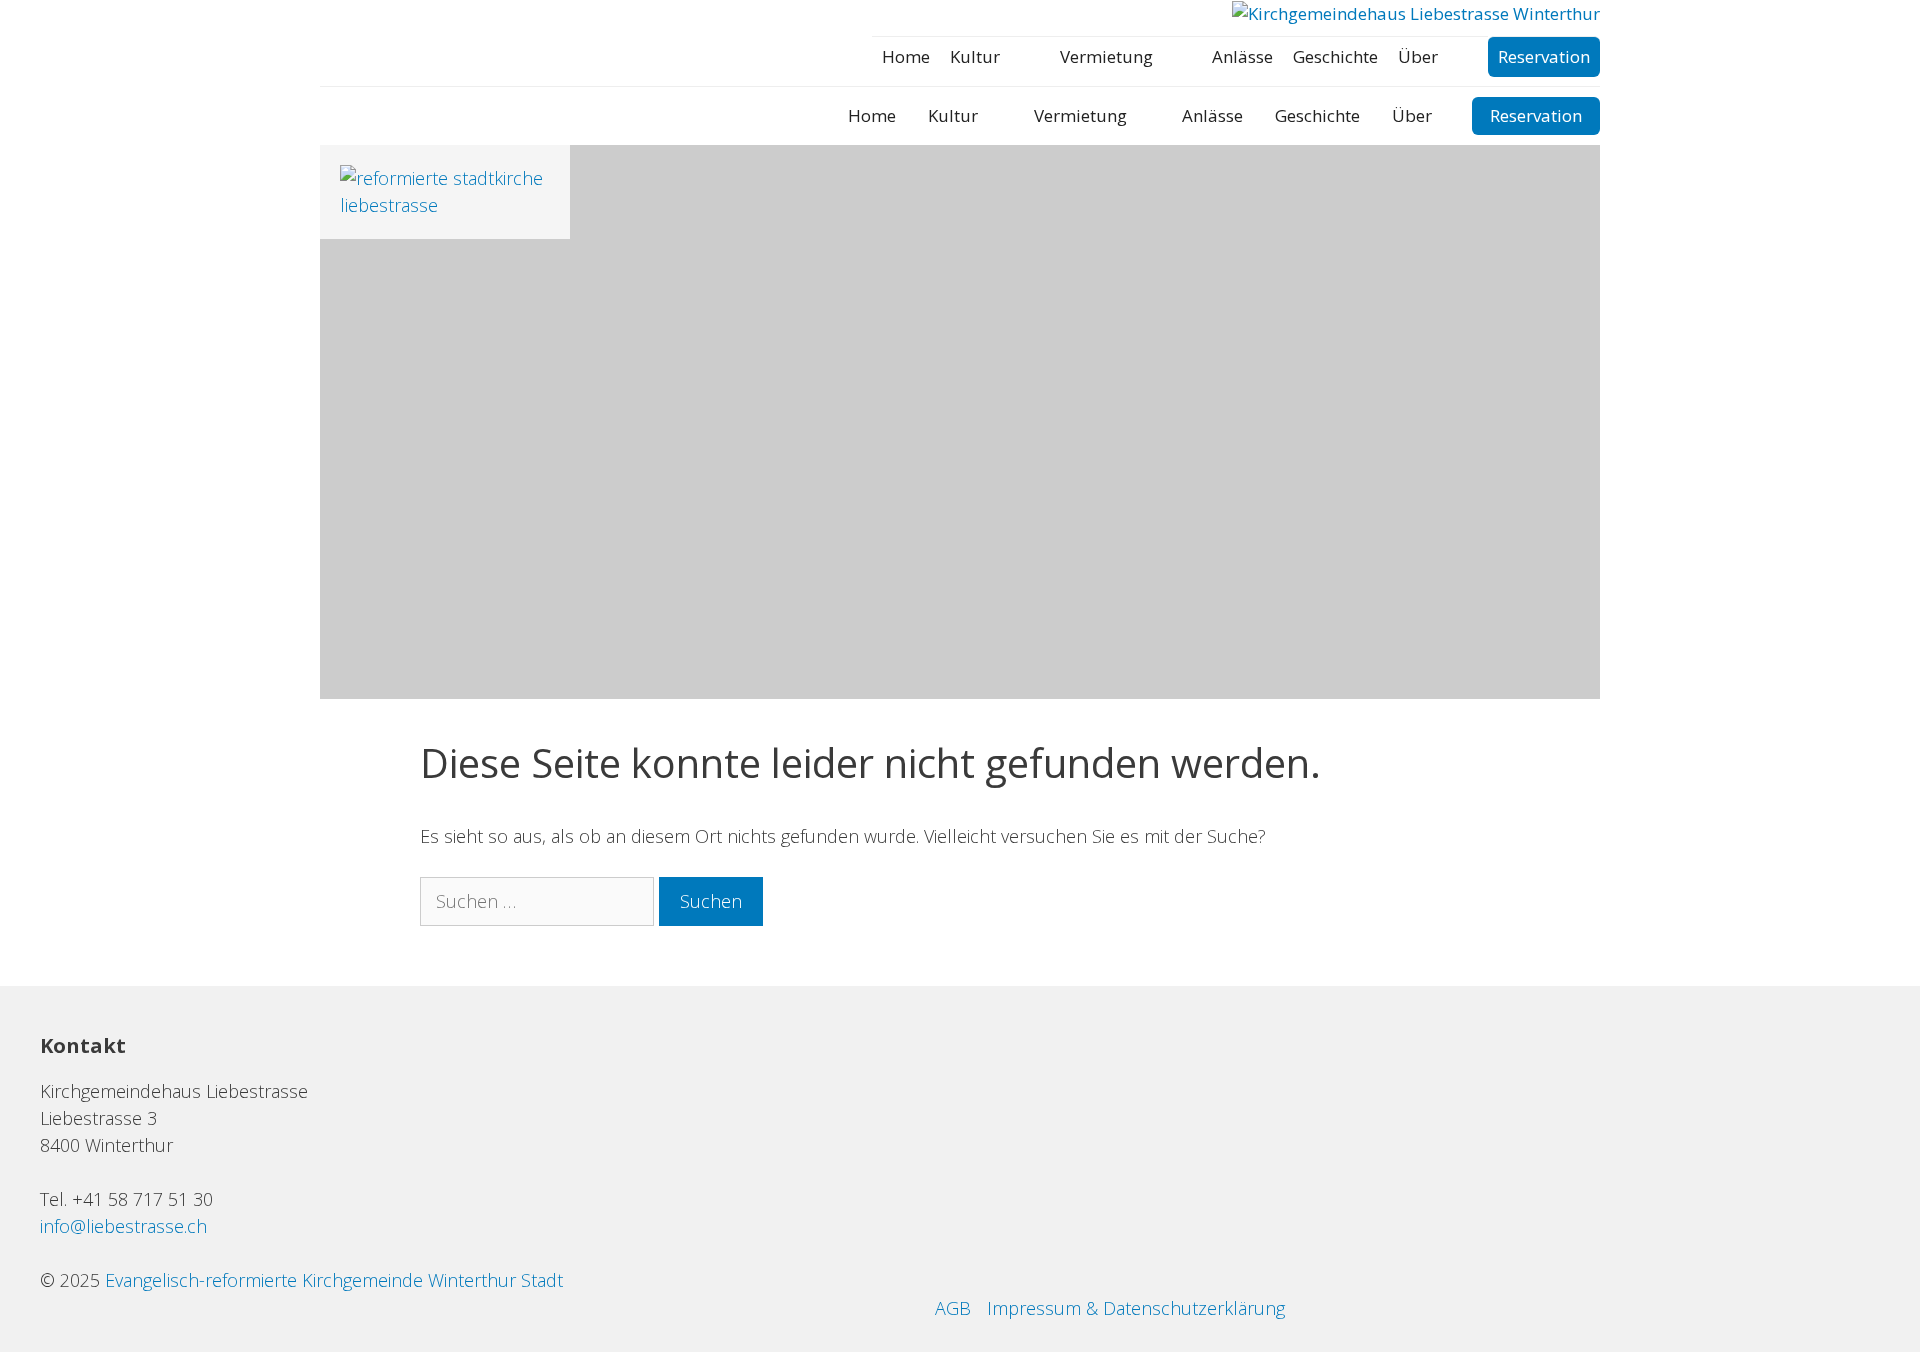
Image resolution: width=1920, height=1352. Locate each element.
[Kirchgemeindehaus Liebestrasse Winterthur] (1416, 14)
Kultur (975, 56)
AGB (953, 1308)
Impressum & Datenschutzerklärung (1136, 1308)
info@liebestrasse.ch (123, 1226)
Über (1418, 56)
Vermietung (1106, 56)
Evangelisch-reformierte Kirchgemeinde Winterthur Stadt (334, 1280)
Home (906, 56)
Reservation (1544, 56)
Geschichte (1335, 56)
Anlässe (1242, 56)
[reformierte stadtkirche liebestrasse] (445, 205)
